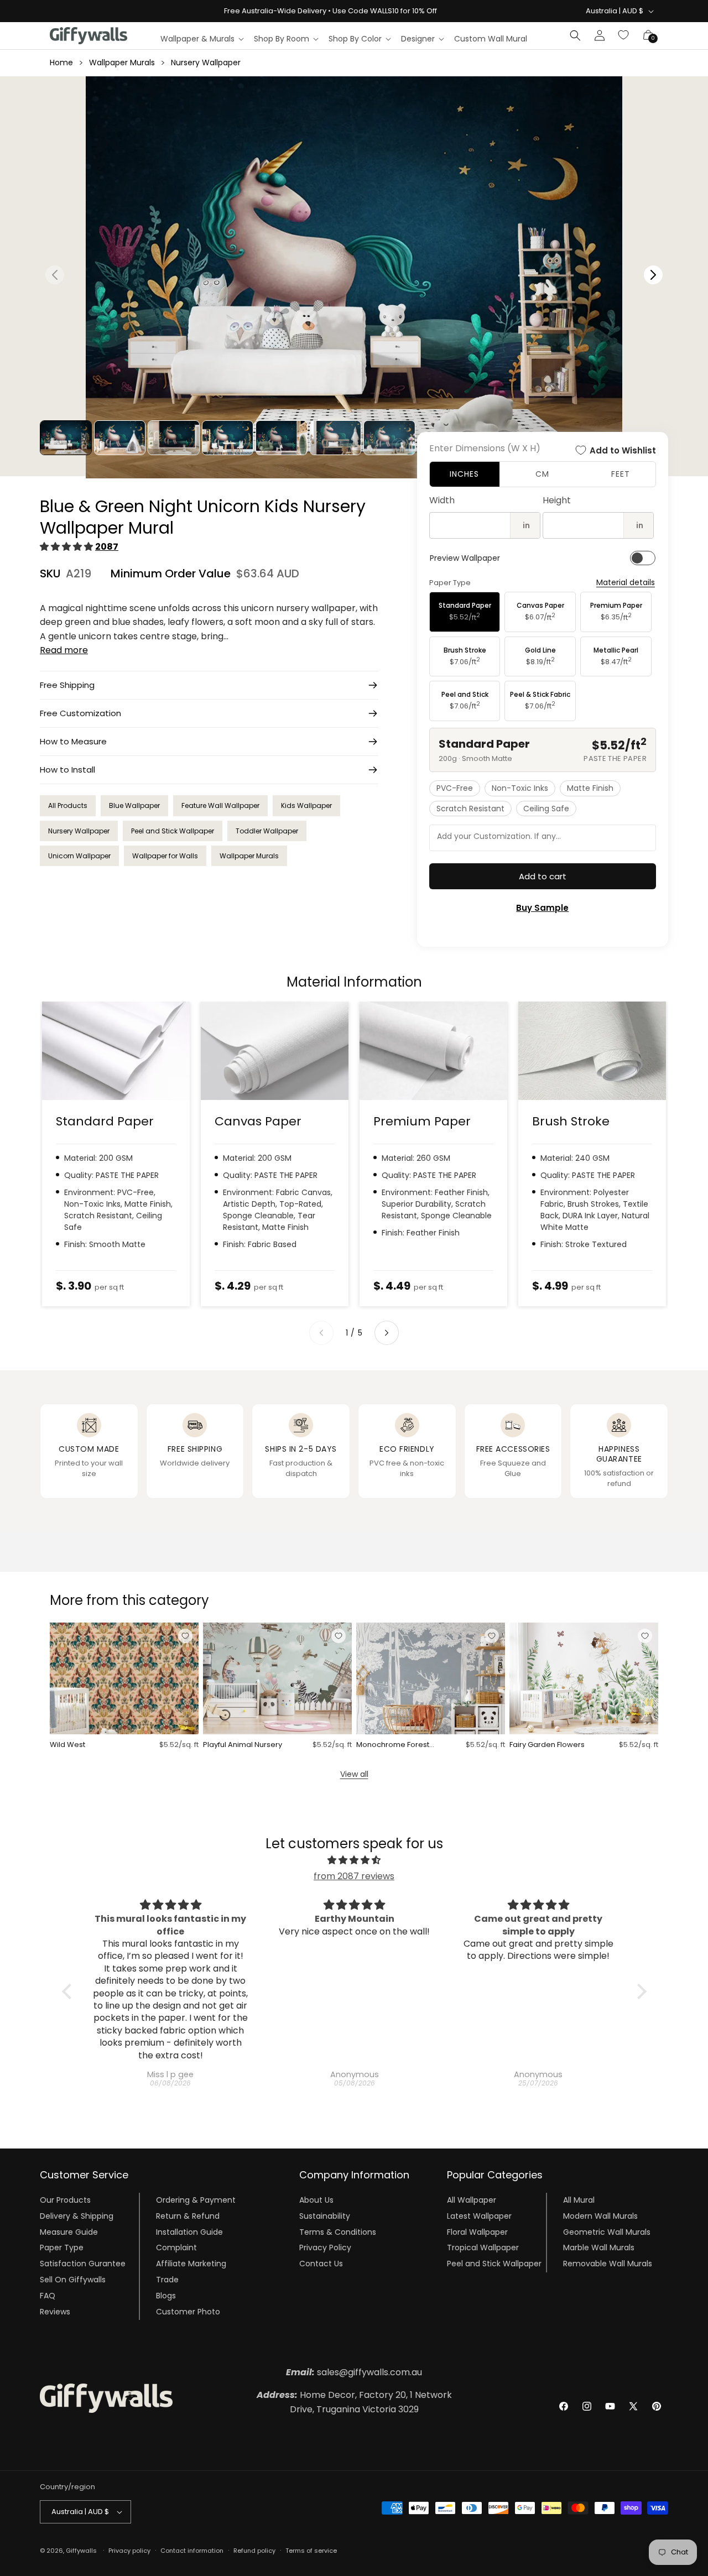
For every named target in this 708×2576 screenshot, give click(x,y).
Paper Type (62, 2248)
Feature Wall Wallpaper (220, 805)
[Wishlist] (624, 35)
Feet (621, 474)
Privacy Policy (325, 2248)
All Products (68, 805)
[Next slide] (387, 1333)
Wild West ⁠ (68, 1745)
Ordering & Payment (196, 2200)
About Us (316, 2200)
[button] (202, 39)
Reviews (55, 2312)
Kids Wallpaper (306, 805)
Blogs (166, 2296)
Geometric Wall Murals (607, 2232)
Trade (167, 2280)
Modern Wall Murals (600, 2217)
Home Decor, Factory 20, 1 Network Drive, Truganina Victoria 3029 (354, 2402)
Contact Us (321, 2264)
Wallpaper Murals (122, 62)
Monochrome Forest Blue (393, 1745)
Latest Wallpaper (479, 2217)
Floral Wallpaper (477, 2232)
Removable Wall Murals (608, 2264)
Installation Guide (189, 2232)
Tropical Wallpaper (483, 2248)
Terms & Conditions (338, 2232)
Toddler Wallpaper (267, 831)
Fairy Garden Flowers (547, 1745)
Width (442, 500)
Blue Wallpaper (134, 805)
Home (61, 62)
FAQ (48, 2296)
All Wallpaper (472, 2200)
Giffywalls (81, 2551)
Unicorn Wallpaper (79, 856)
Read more (64, 650)
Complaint (176, 2248)
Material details (626, 583)
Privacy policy (129, 2550)
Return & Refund (188, 2217)
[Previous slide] (321, 1333)
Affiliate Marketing (191, 2264)
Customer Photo (188, 2312)
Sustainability (325, 2217)
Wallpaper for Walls (165, 856)
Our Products (65, 2200)
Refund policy (254, 2550)
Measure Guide (69, 2232)
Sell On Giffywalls (73, 2280)
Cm (542, 474)
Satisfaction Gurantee (83, 2264)
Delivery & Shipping (77, 2217)
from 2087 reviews (354, 1876)
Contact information (192, 2550)
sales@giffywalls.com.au (354, 2372)
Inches (464, 474)
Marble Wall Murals (599, 2248)
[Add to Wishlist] (185, 1636)
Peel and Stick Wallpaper (173, 831)
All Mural (579, 2200)
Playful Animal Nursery (243, 1745)
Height (557, 500)
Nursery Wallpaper (206, 62)
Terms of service (311, 2550)
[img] (354, 1860)
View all (354, 1774)
